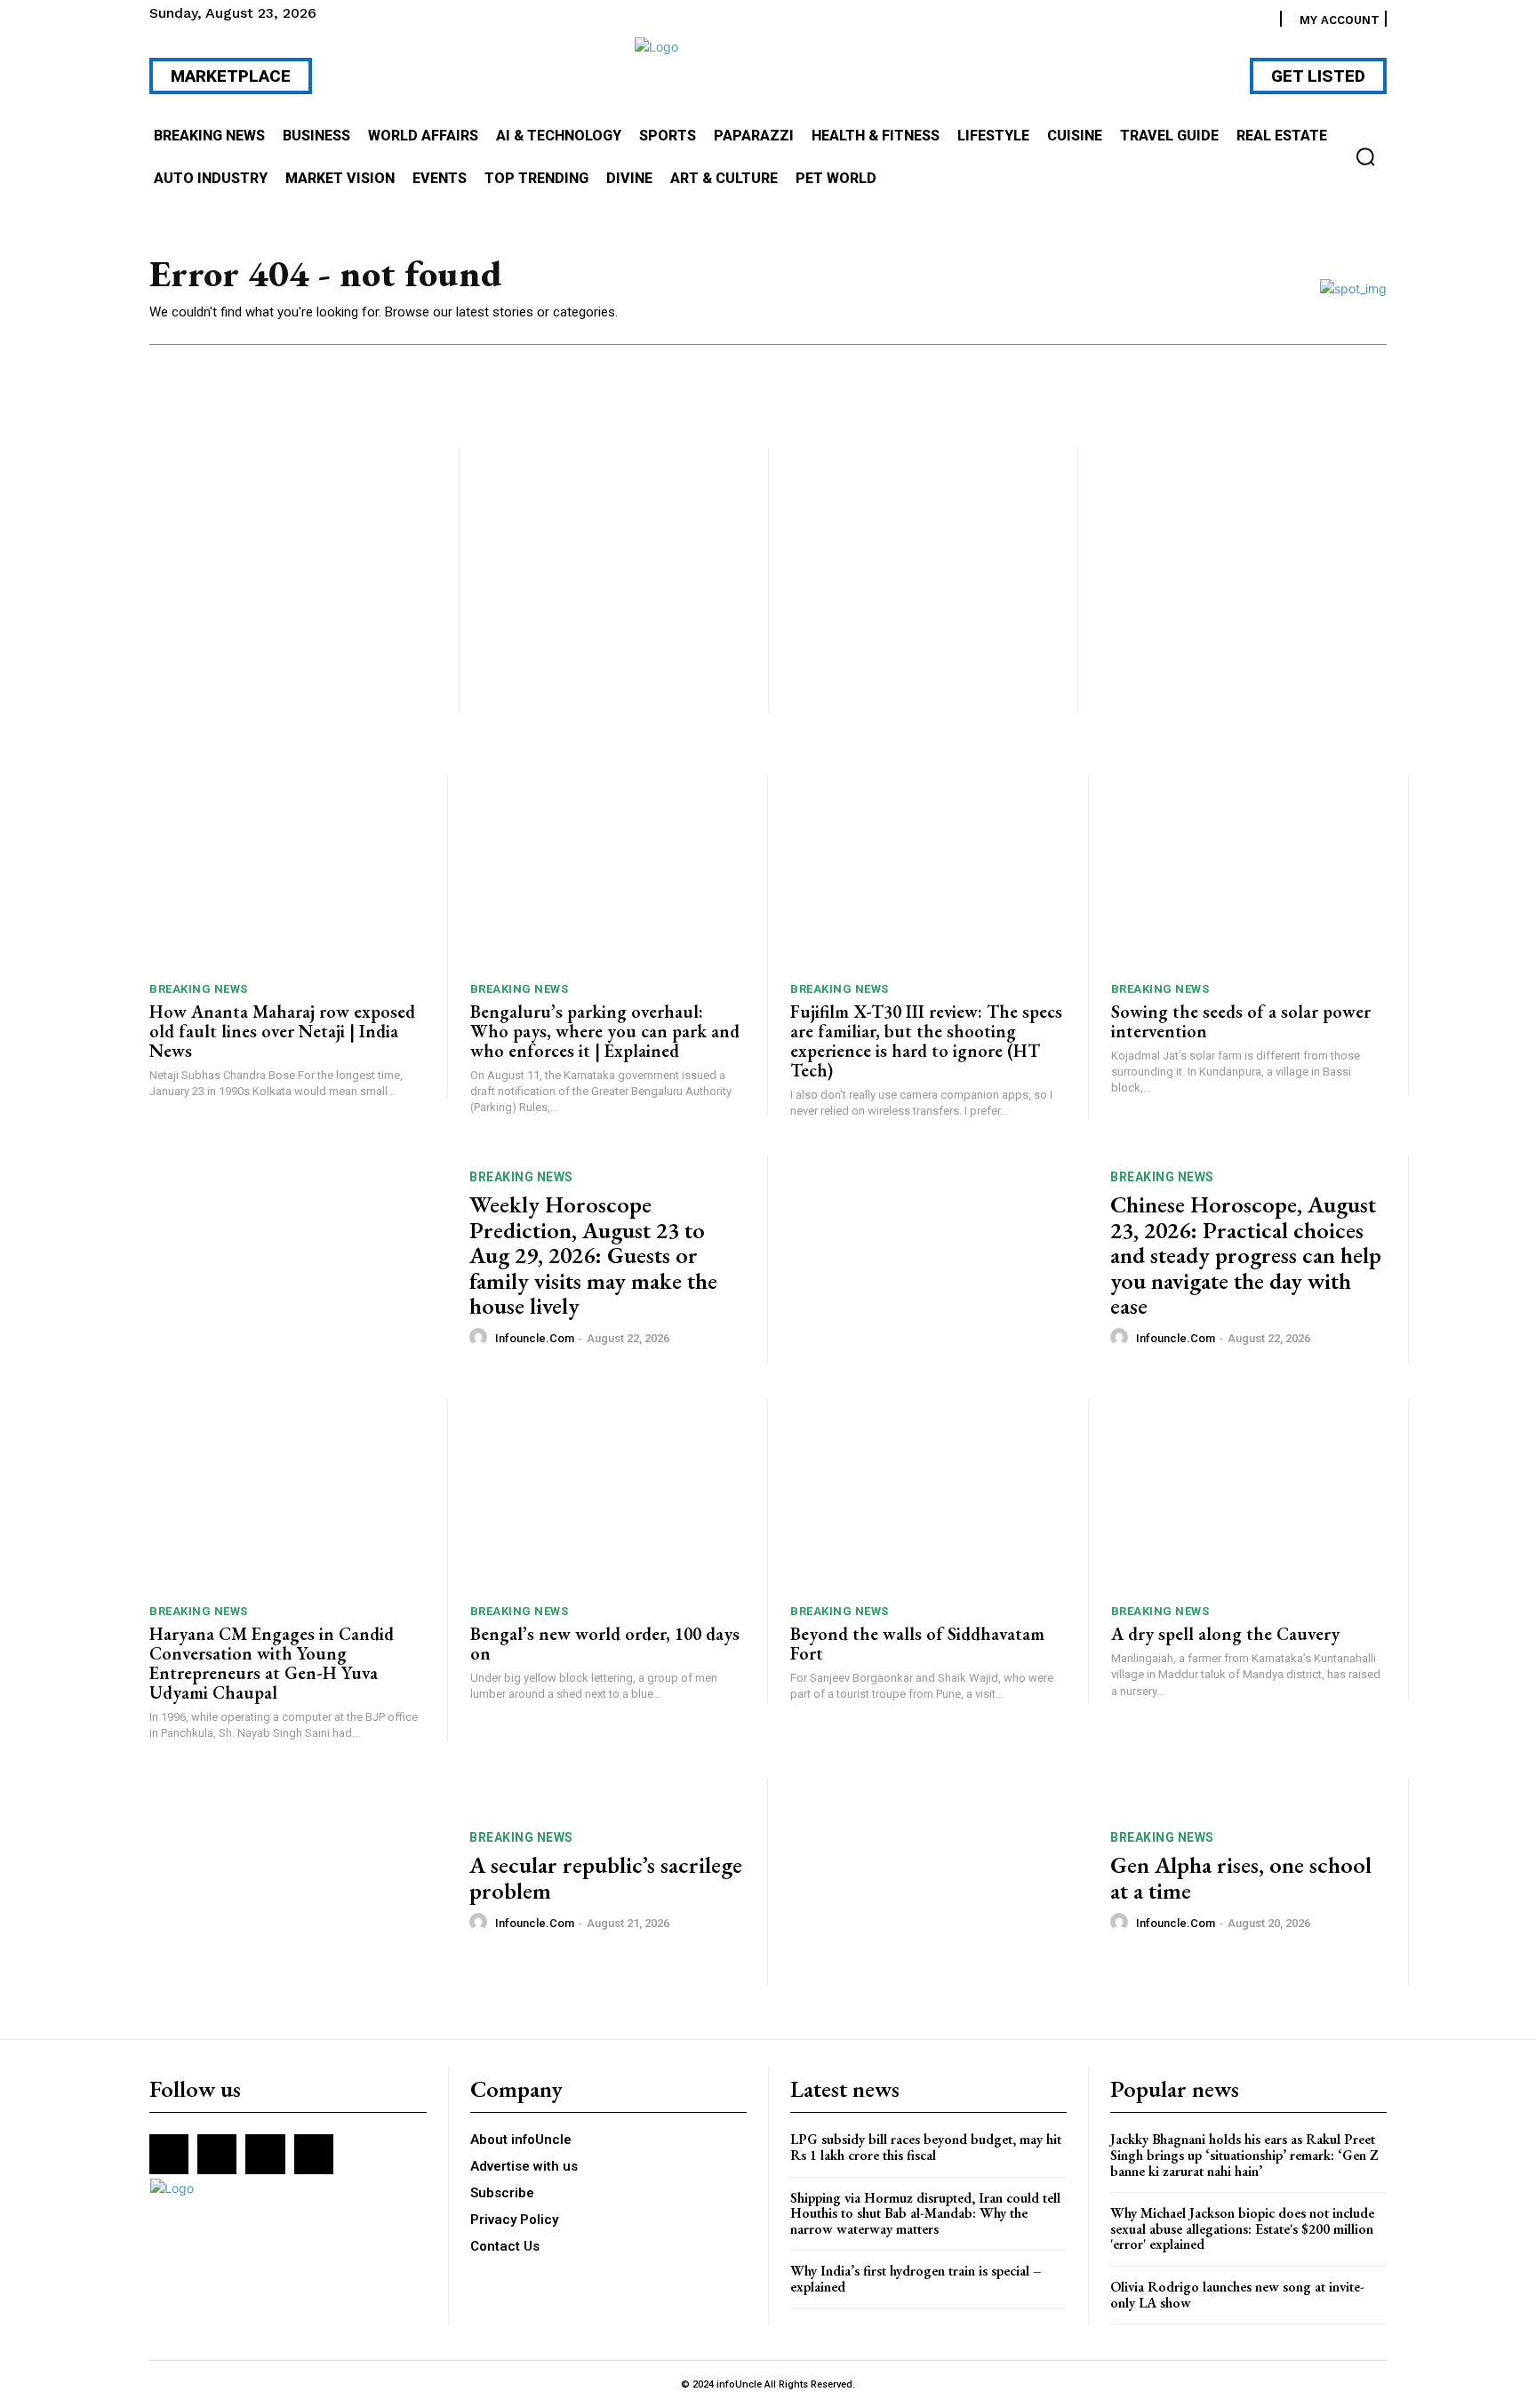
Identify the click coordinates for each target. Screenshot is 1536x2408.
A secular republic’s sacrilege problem (606, 1878)
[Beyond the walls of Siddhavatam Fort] (928, 1496)
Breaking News (199, 989)
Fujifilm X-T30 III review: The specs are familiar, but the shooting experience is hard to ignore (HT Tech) (926, 1041)
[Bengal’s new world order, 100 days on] (608, 1496)
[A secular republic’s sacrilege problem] (298, 1882)
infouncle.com (535, 1338)
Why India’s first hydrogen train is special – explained (916, 2279)
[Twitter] (265, 2154)
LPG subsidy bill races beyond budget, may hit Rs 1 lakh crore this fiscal (926, 2147)
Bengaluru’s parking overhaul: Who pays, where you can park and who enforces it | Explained (605, 1031)
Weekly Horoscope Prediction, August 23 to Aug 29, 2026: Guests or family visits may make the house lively (593, 1255)
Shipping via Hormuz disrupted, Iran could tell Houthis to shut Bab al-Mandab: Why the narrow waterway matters (925, 2213)
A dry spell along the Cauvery (1225, 1634)
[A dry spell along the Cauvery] (1249, 1496)
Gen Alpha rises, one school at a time (1241, 1878)
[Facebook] (169, 2154)
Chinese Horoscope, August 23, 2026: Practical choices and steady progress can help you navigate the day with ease (1246, 1255)
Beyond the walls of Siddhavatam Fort (917, 1644)
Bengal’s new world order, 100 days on (605, 1644)
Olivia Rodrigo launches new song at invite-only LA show (1237, 2295)
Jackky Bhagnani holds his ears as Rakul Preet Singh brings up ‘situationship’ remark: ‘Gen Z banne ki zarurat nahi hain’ (1244, 2155)
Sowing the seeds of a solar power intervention (1241, 1021)
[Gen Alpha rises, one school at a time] (939, 1882)
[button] (1365, 156)
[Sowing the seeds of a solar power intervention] (1249, 872)
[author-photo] (481, 1338)
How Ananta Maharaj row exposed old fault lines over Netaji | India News (282, 1031)
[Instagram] (217, 2154)
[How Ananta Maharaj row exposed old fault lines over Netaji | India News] (287, 872)
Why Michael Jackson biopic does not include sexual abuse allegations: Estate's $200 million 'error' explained (1242, 2228)
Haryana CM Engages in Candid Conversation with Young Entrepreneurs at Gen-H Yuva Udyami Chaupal (272, 1663)
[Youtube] (314, 2154)
